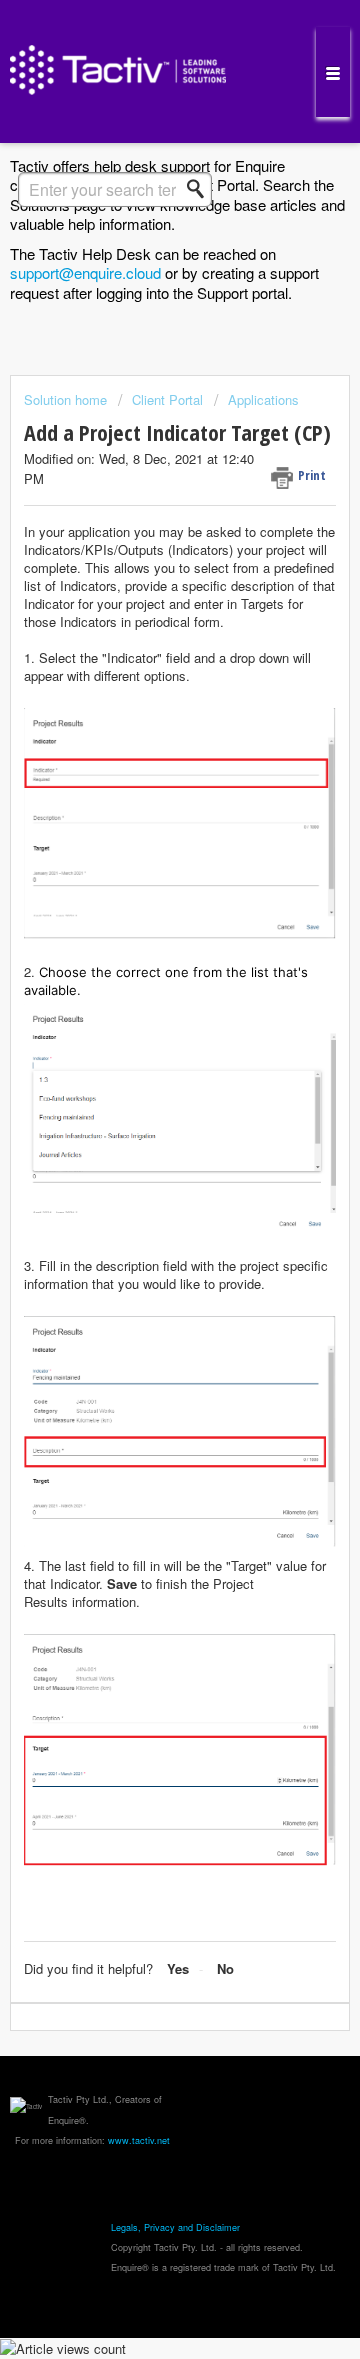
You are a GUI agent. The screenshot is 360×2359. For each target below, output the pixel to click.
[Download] (143, 1192)
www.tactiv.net (139, 2140)
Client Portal (167, 399)
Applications (263, 399)
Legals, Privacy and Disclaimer (175, 2227)
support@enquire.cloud (85, 272)
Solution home (67, 399)
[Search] (201, 189)
